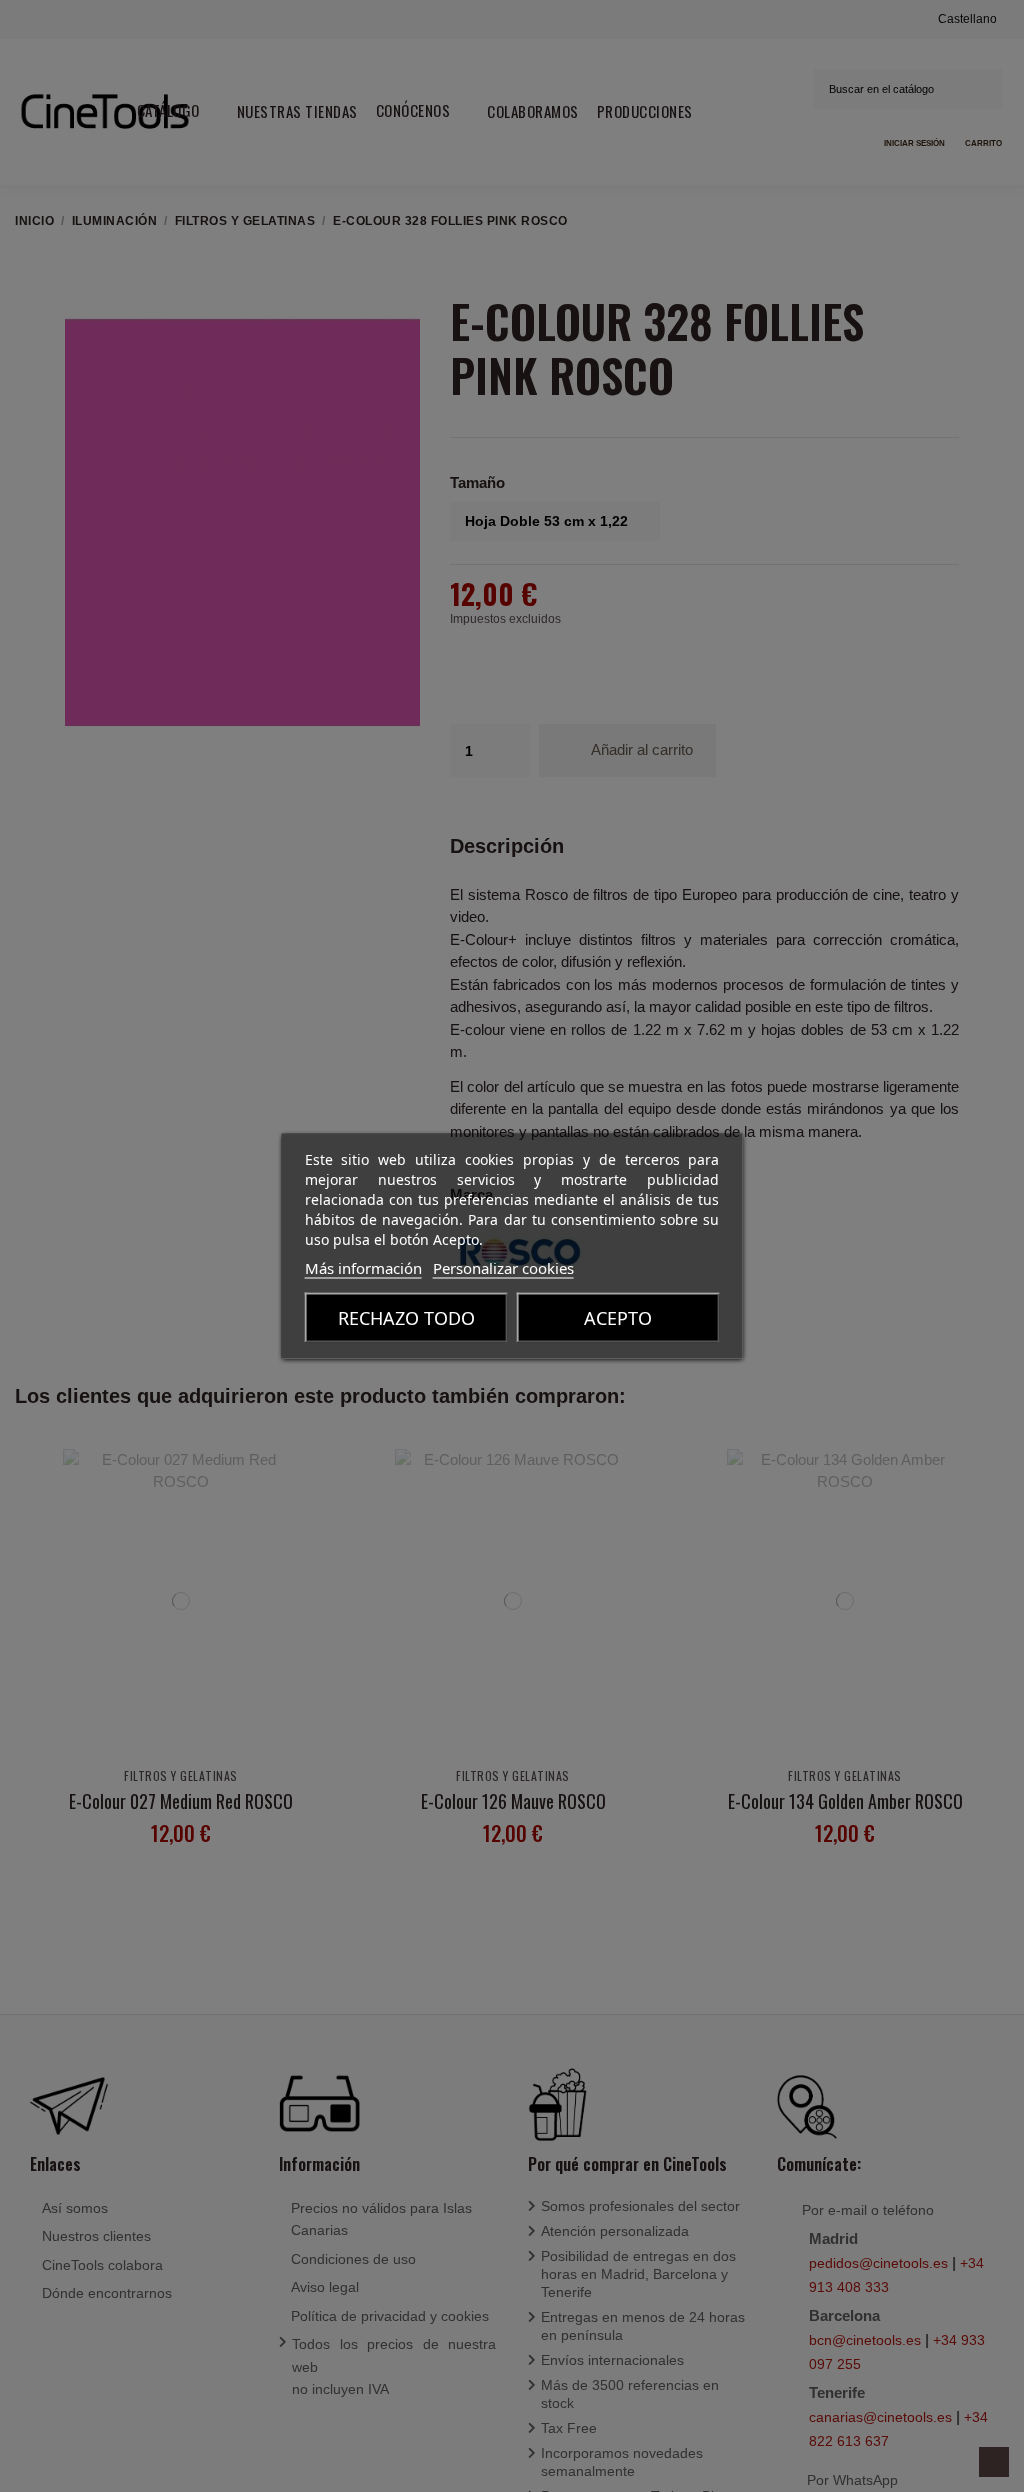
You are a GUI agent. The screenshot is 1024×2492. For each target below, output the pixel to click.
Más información (363, 1268)
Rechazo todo (406, 1318)
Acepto (618, 1318)
